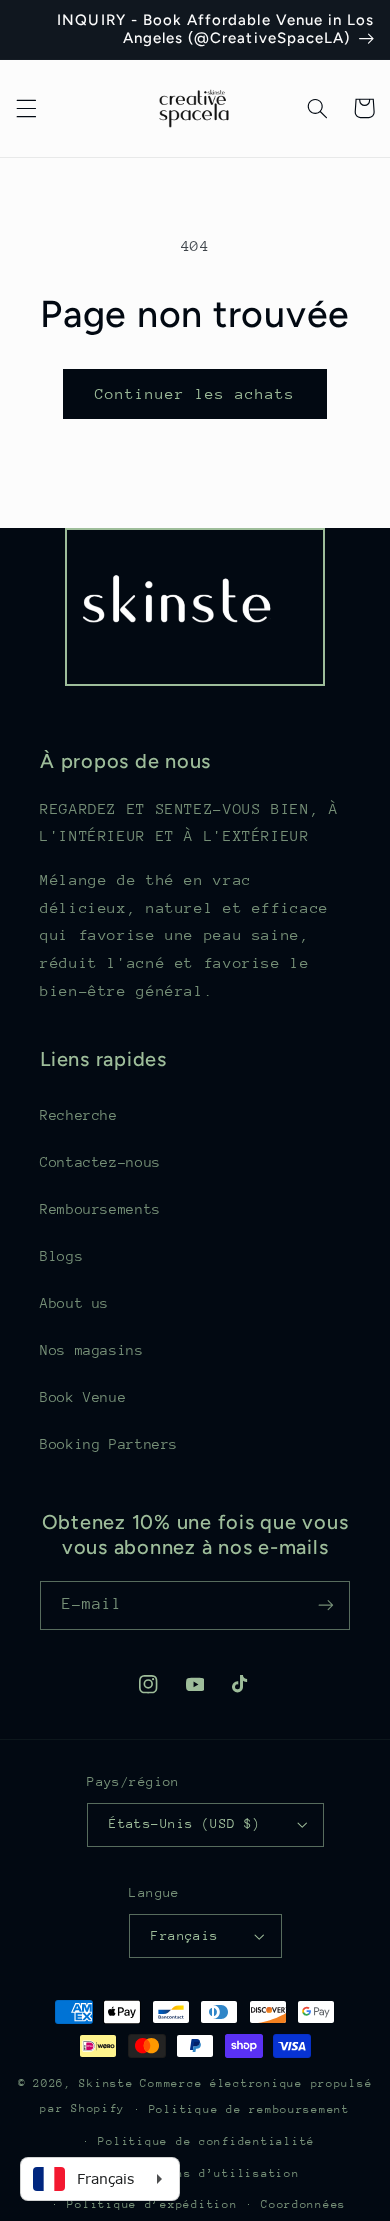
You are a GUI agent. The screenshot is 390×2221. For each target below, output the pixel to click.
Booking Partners (109, 1444)
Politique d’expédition (152, 2204)
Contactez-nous (100, 1162)
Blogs (61, 1256)
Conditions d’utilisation (207, 2173)
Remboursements (100, 1209)
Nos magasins (92, 1350)
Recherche (79, 1115)
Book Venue (83, 1397)
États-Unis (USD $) (185, 1823)
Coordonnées (303, 2204)
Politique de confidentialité (206, 2141)
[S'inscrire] (326, 1605)
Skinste (106, 2083)
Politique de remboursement (249, 2109)
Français (184, 1935)
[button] (26, 108)
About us (74, 1303)
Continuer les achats (195, 393)
